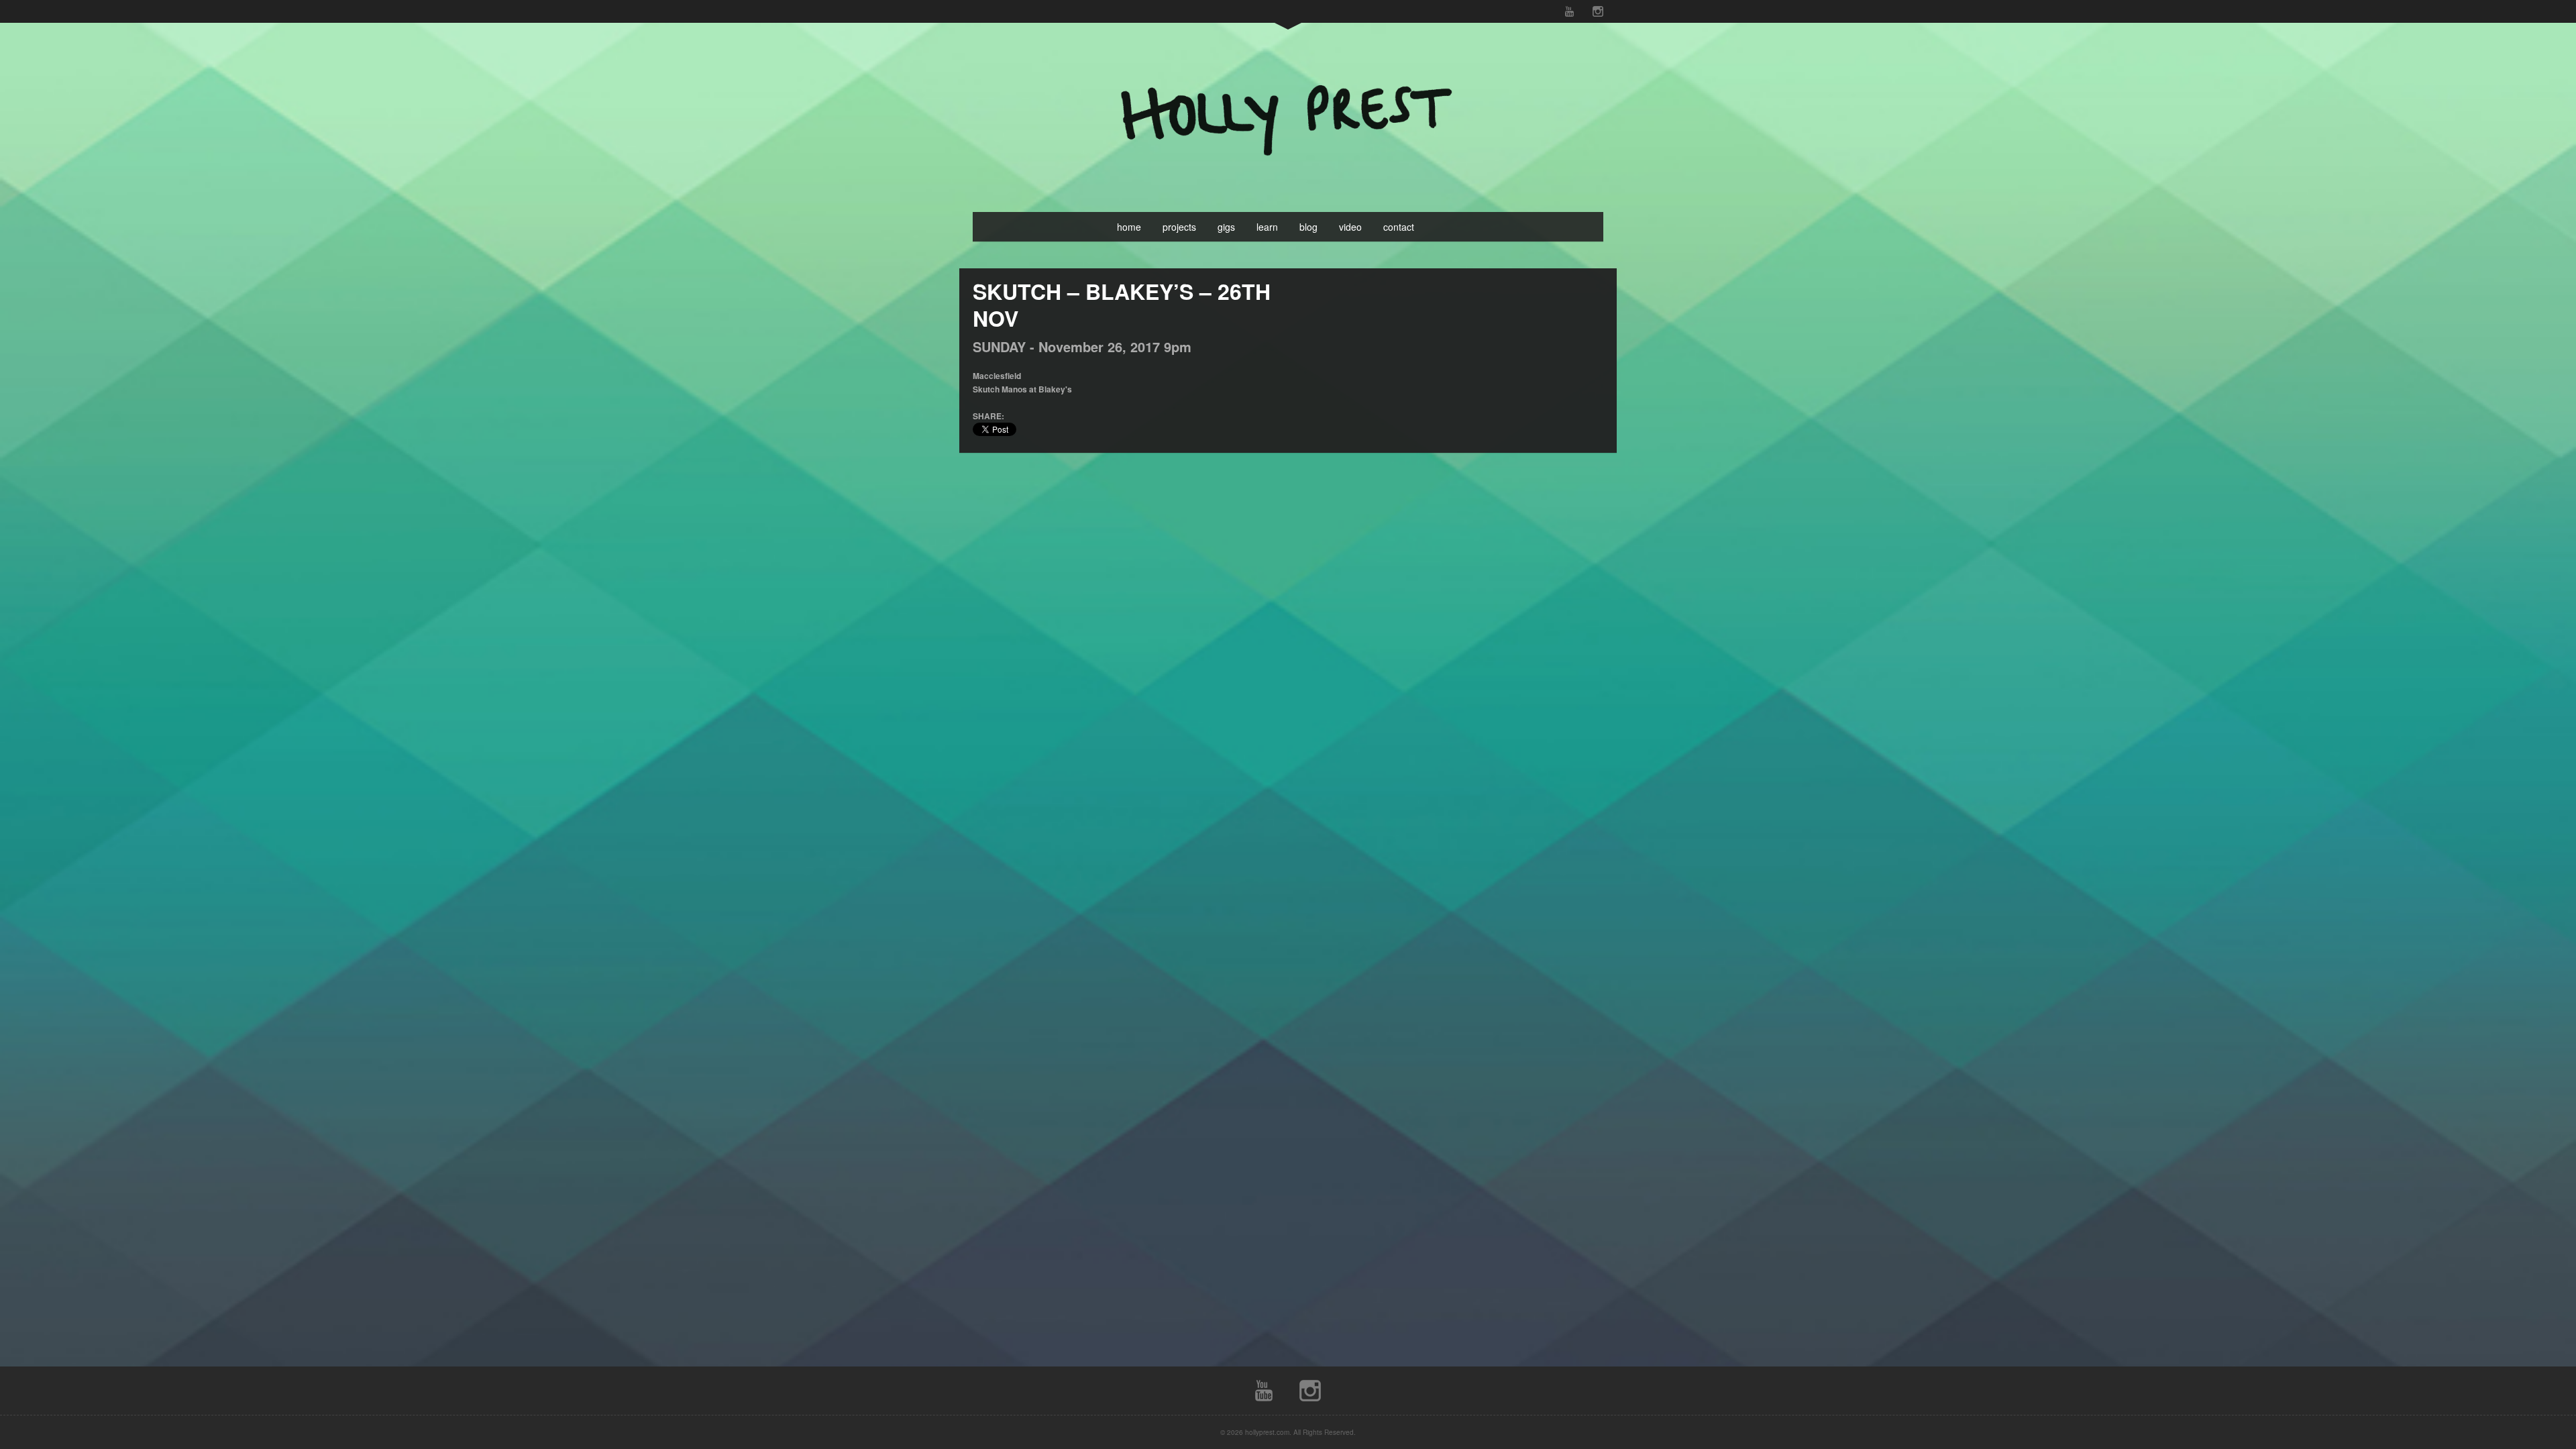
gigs (1226, 227)
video (1350, 227)
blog (1308, 227)
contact (1399, 227)
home (1129, 227)
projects (1179, 227)
